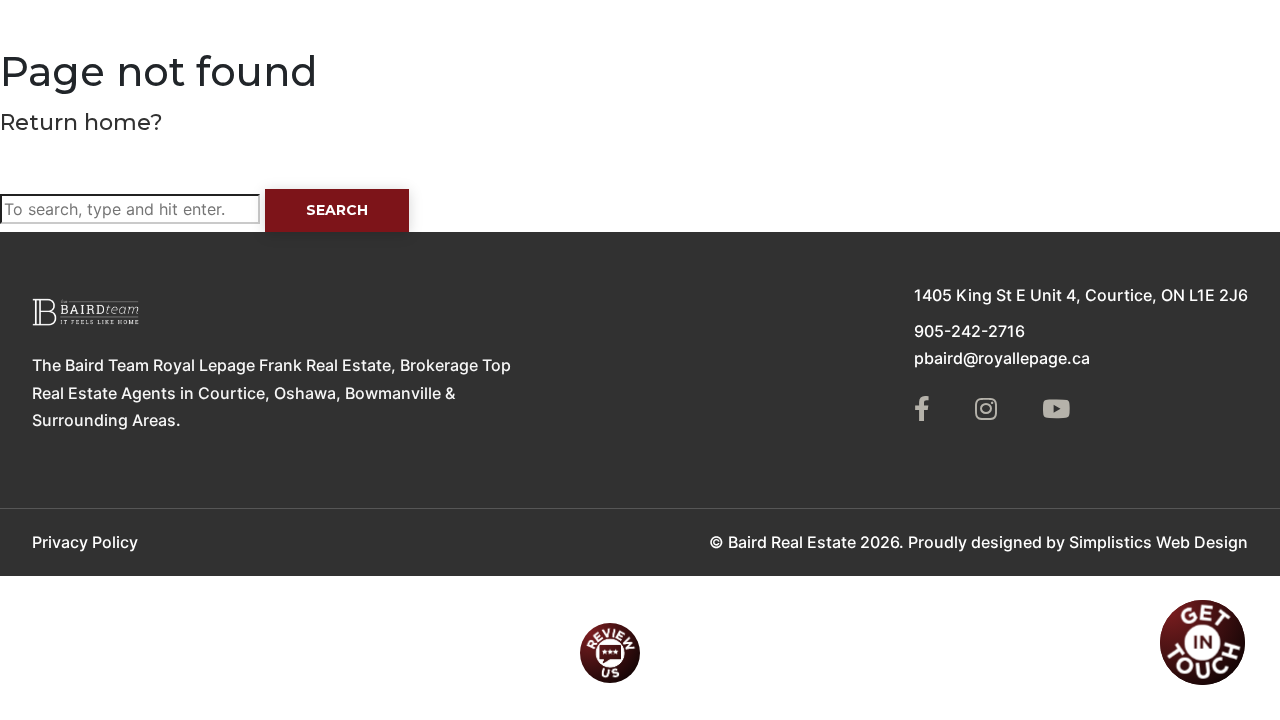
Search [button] (337, 210)
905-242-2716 (969, 331)
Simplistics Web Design (1158, 542)
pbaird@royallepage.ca (1002, 358)
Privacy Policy (85, 542)
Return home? (81, 122)
